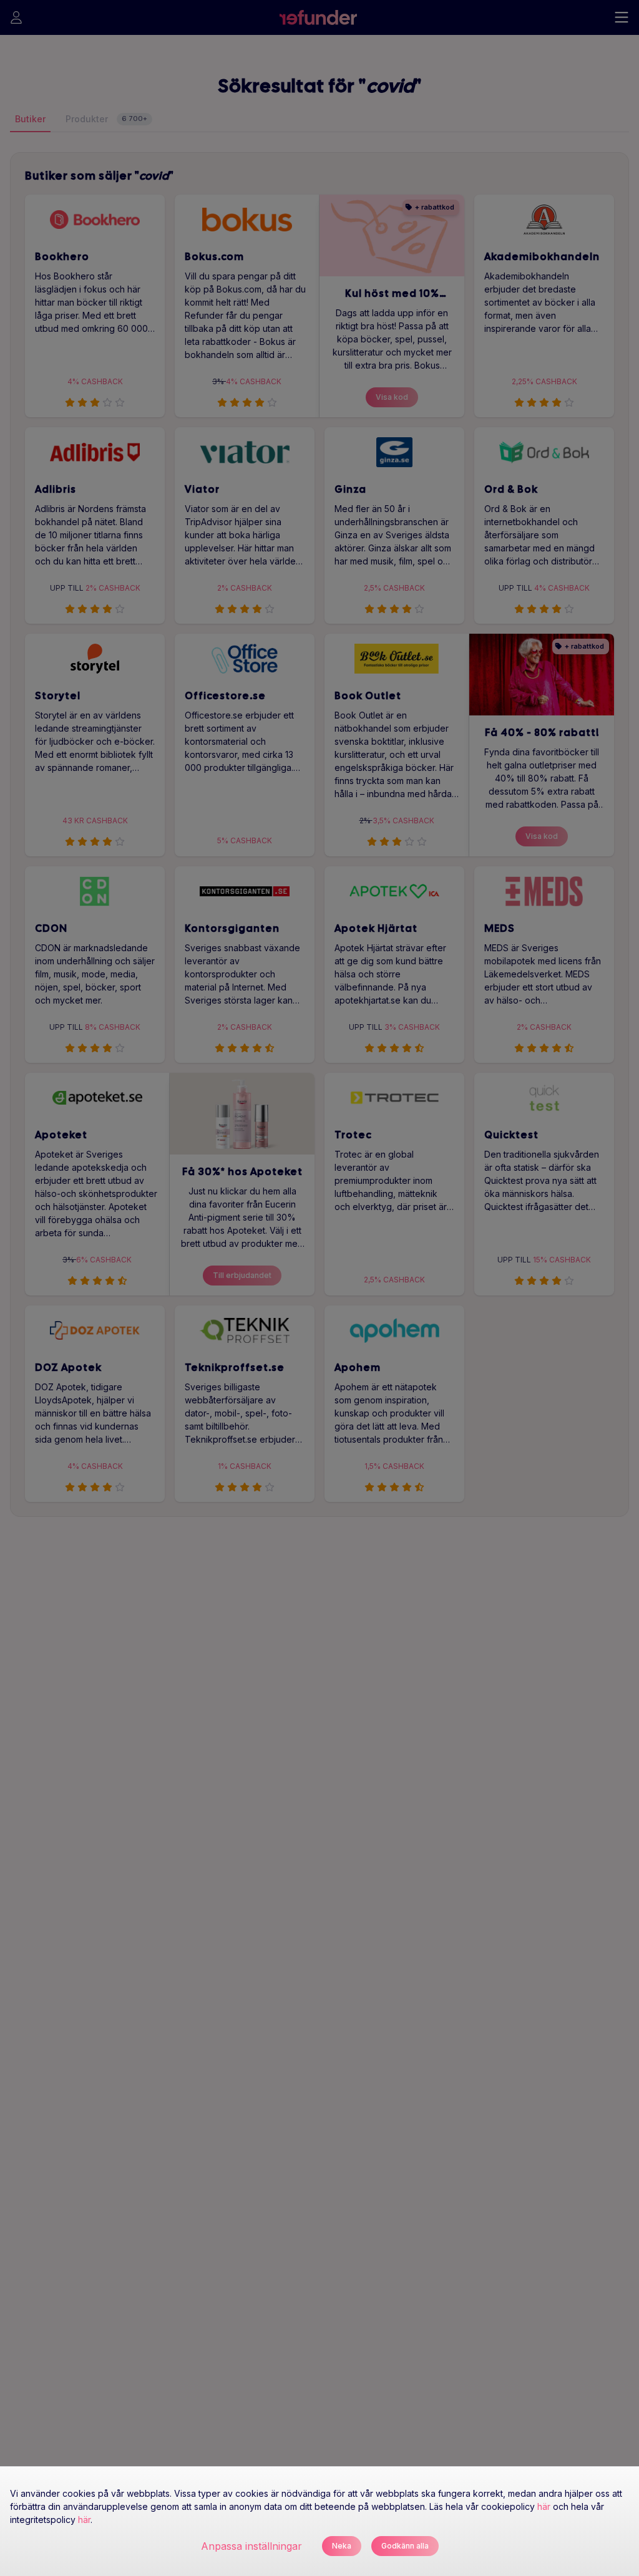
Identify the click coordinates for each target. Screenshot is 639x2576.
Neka (342, 2546)
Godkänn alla (405, 2546)
